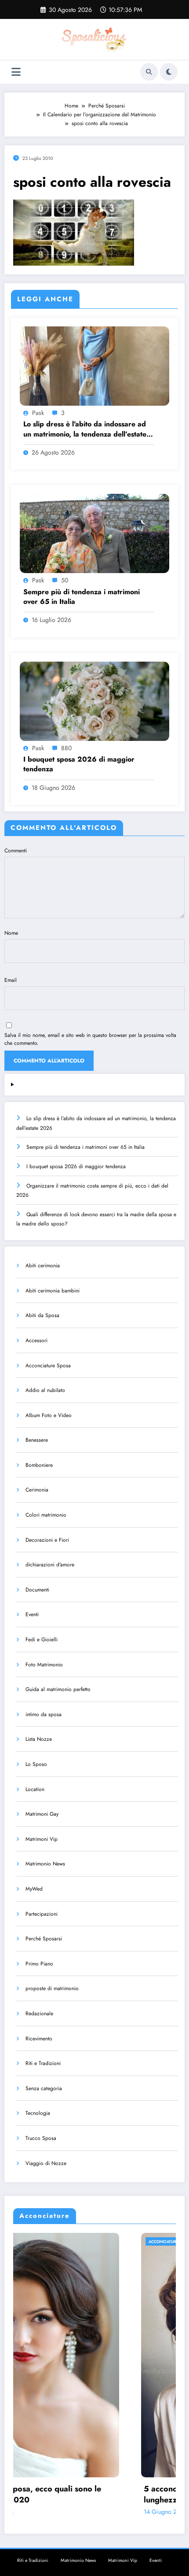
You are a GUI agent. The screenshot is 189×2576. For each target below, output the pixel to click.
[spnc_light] (169, 72)
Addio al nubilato (45, 1390)
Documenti (37, 1590)
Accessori (36, 1340)
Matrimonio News (45, 1864)
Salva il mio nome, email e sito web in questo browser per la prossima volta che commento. (90, 1039)
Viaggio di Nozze (46, 2163)
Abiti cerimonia (43, 1266)
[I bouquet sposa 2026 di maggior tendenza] (94, 701)
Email (11, 980)
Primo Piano (39, 1964)
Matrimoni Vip (42, 1839)
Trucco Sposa (41, 2138)
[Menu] (16, 72)
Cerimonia (37, 1490)
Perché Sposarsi (44, 1939)
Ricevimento (39, 2039)
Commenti (16, 851)
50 (65, 580)
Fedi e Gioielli (42, 1640)
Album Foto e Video (49, 1415)
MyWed (34, 1889)
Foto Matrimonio (44, 1665)
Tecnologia (38, 2113)
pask (38, 413)
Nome (11, 933)
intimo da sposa (44, 1714)
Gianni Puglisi (83, 2512)
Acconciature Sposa (48, 1366)
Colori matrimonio (46, 1515)
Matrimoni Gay (42, 1814)
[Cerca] (149, 72)
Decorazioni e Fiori (47, 1540)
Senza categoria (44, 2088)
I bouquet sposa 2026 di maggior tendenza (79, 764)
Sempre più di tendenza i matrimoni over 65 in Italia (82, 597)
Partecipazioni (42, 1914)
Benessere (37, 1440)
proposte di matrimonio (52, 1988)
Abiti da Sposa (42, 1315)
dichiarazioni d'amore (50, 1565)
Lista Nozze (39, 1739)
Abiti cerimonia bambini (53, 1291)
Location (35, 1789)
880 (66, 748)
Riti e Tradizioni (43, 2063)
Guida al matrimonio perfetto (58, 1689)
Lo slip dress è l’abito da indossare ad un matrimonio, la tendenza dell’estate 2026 (85, 429)
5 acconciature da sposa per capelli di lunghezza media (87, 2495)
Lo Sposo (36, 1764)
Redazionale (39, 2013)
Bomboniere (39, 1465)
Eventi (32, 1614)
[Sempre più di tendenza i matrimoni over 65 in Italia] (94, 533)
